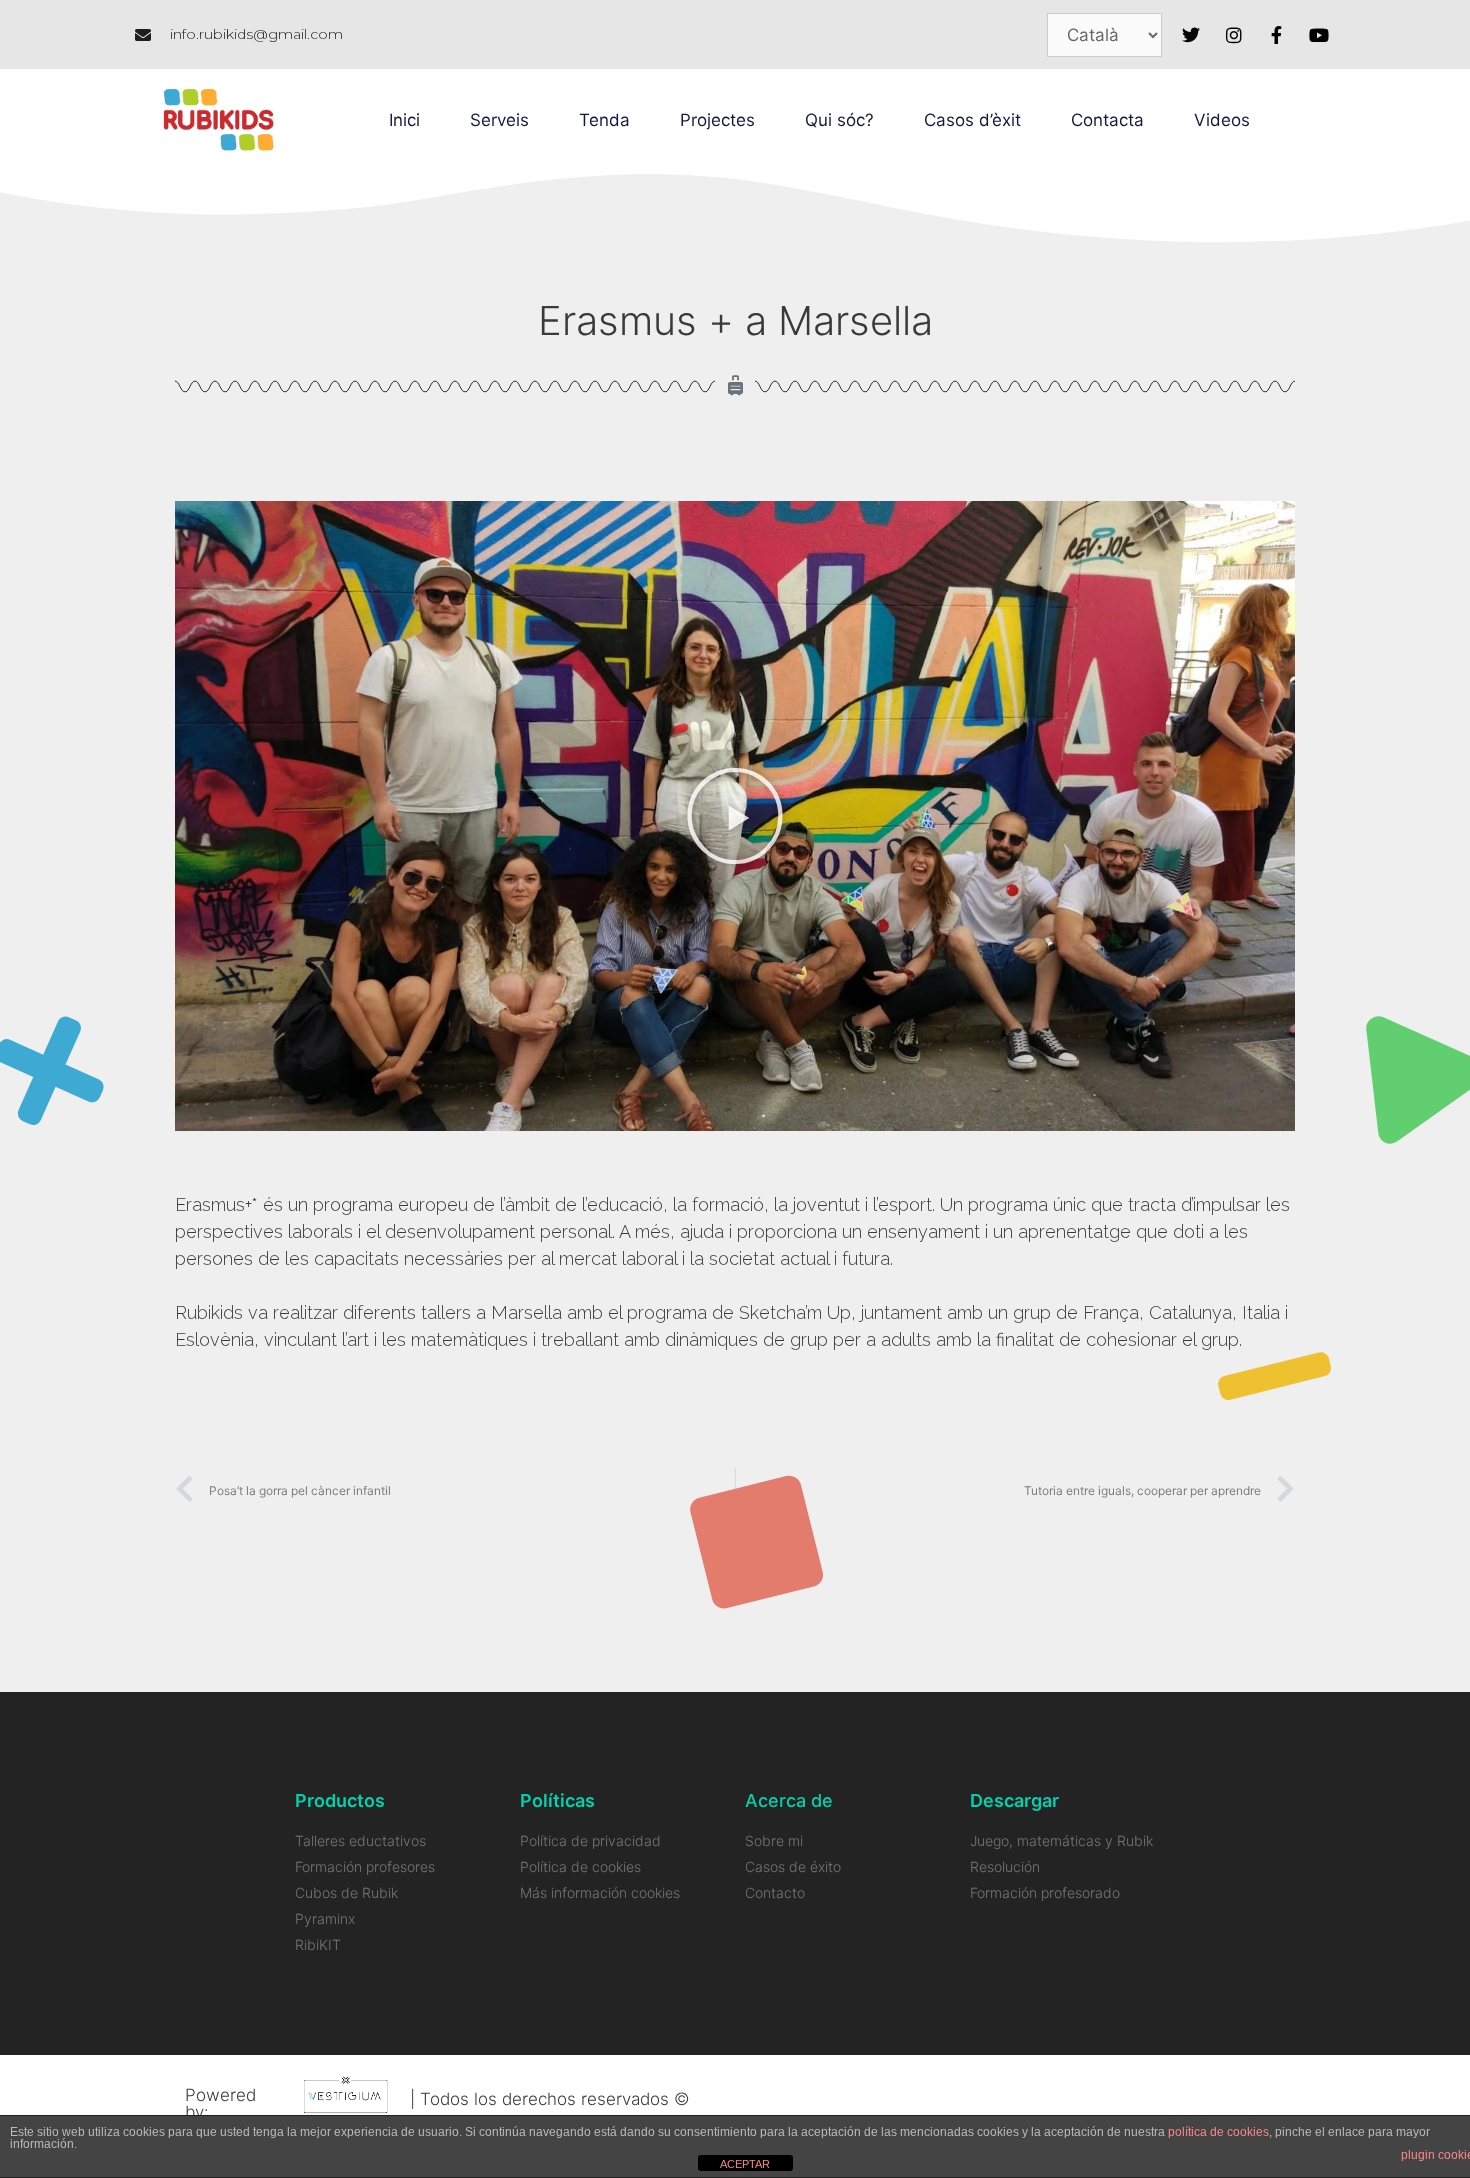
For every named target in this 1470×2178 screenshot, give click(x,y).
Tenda (604, 120)
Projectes (717, 120)
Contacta (1107, 120)
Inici (404, 120)
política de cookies (1218, 2132)
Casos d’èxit (972, 120)
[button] (735, 816)
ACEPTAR (745, 2164)
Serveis (499, 120)
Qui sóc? (839, 120)
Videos (1222, 120)
